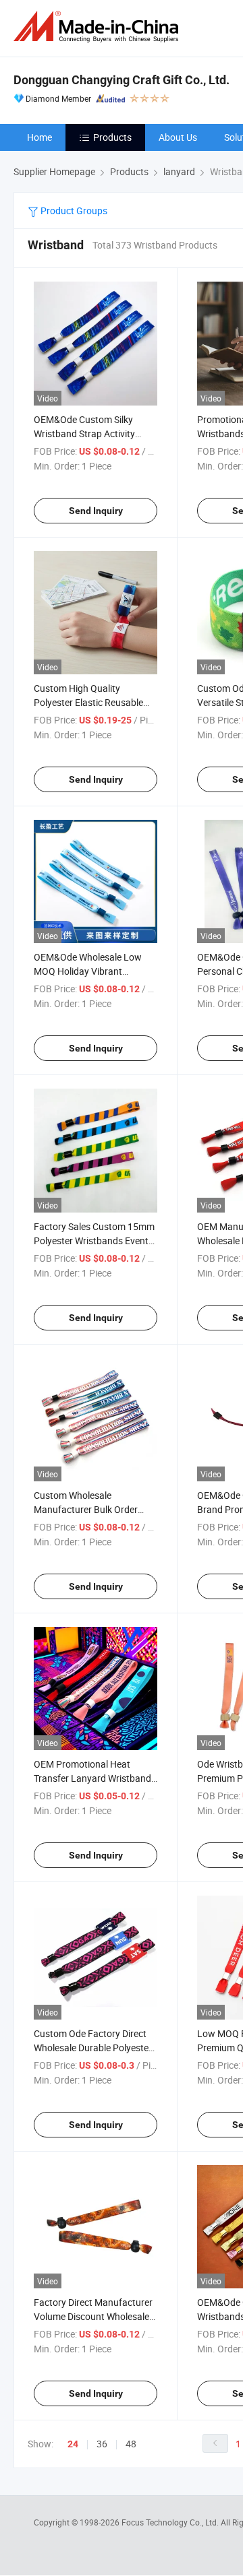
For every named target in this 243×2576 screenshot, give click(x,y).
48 (131, 2444)
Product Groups (73, 211)
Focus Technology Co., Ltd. (171, 2522)
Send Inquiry (96, 511)
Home (39, 137)
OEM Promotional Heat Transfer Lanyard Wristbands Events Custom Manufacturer (96, 1778)
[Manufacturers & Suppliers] (99, 27)
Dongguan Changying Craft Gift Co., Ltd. (122, 80)
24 (73, 2444)
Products (112, 137)
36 (102, 2444)
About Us (178, 137)
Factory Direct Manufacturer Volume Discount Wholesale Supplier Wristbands (93, 2316)
